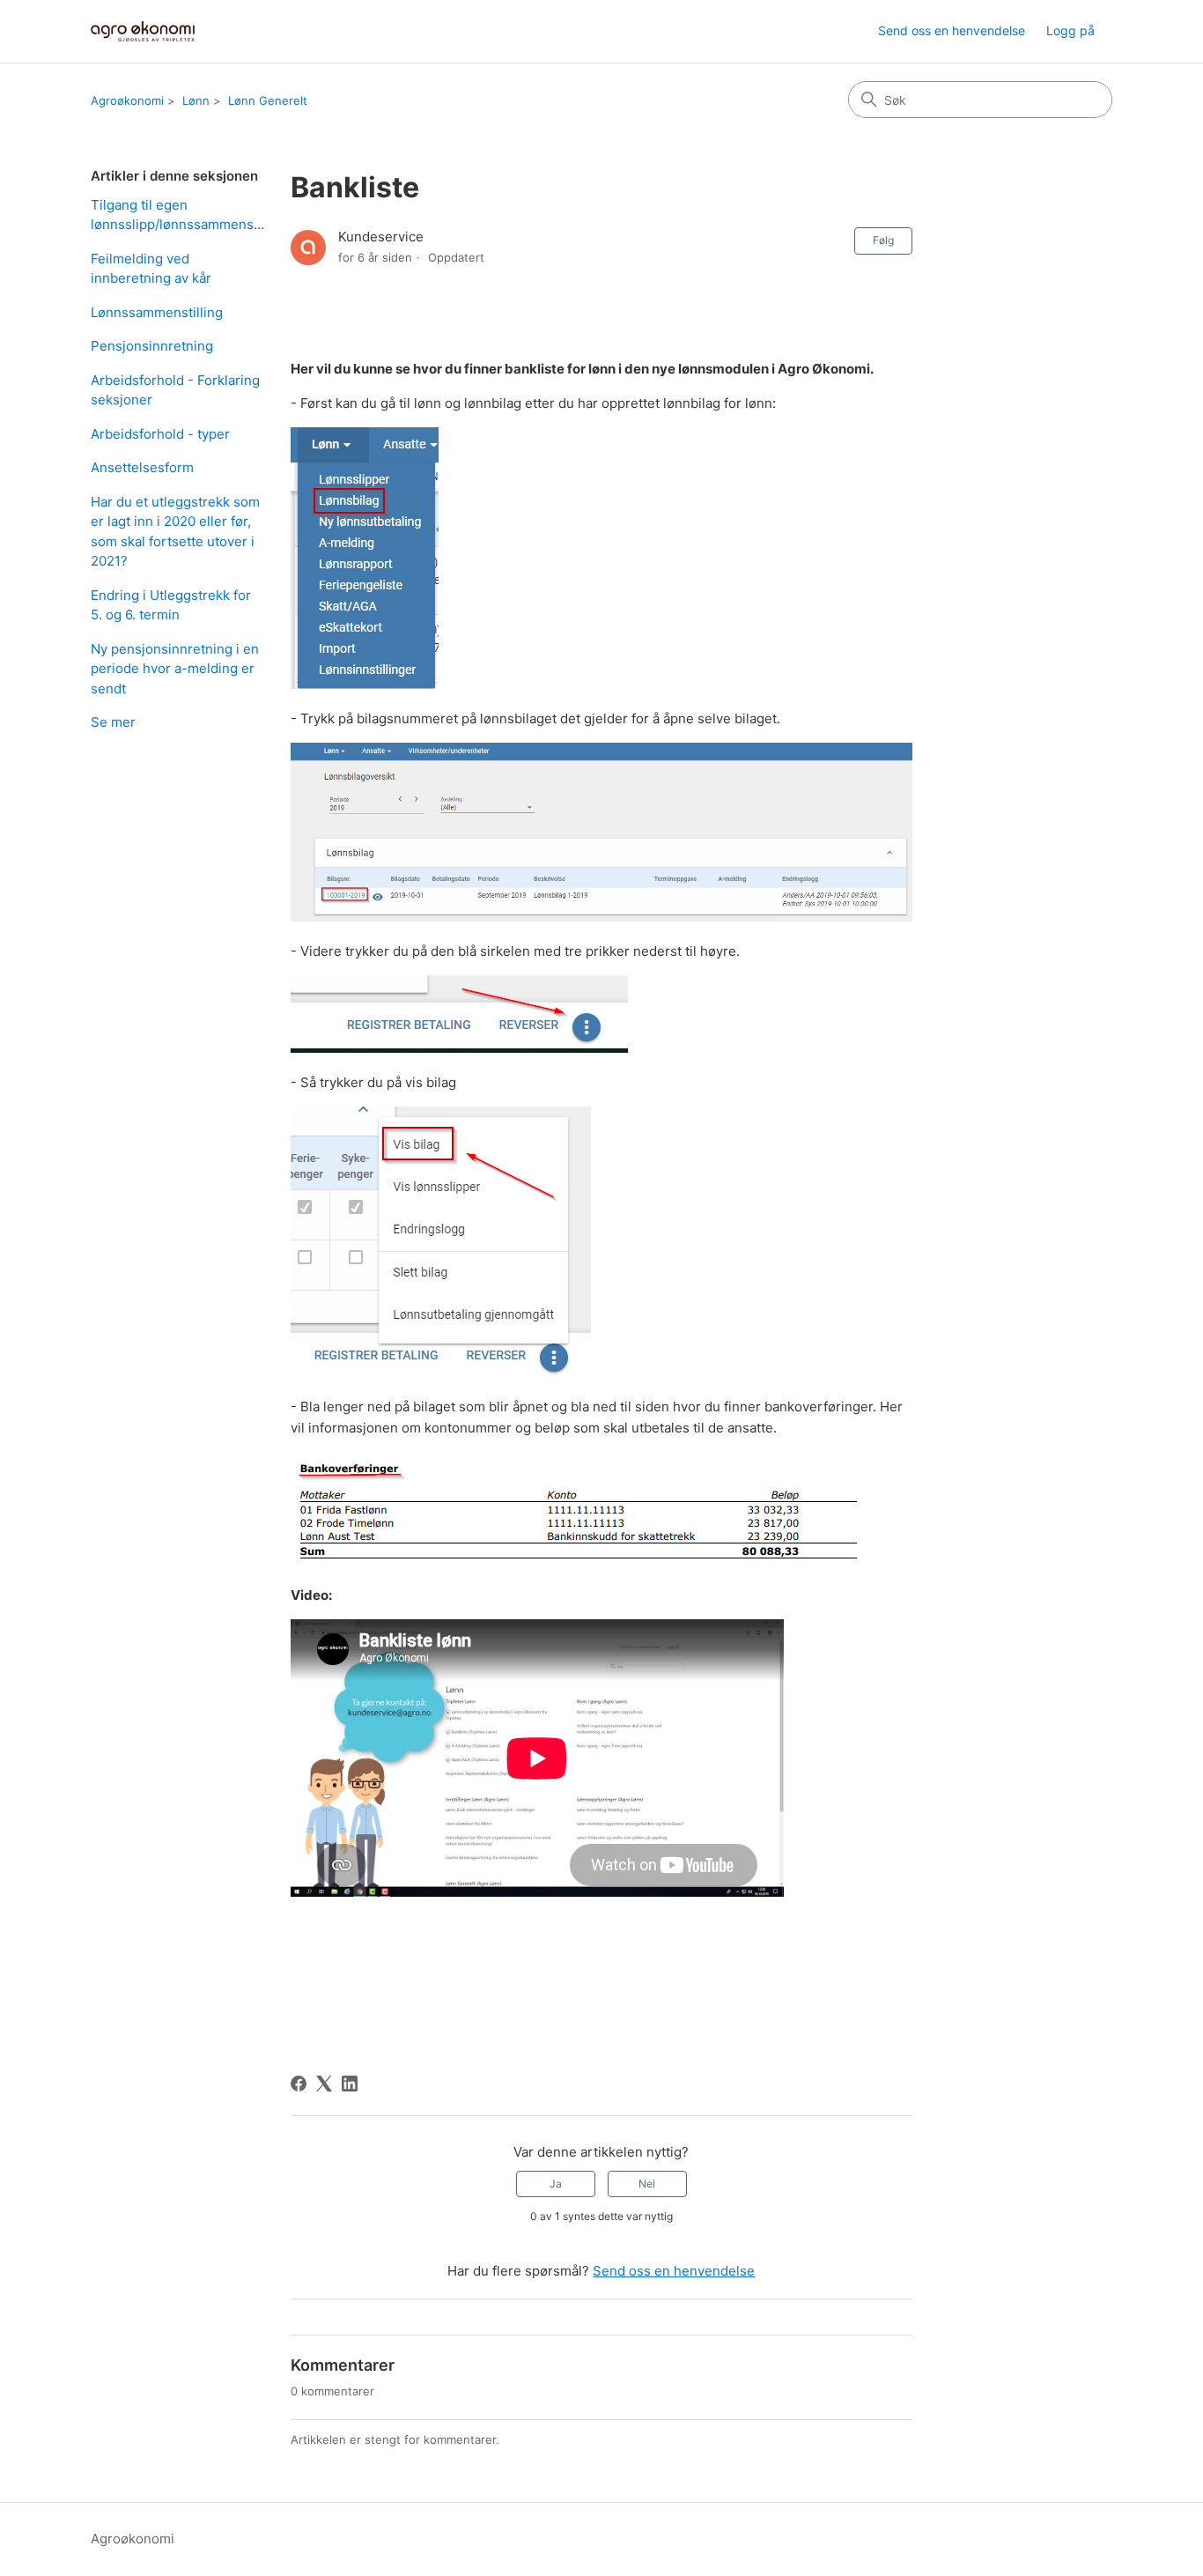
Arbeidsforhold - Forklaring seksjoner (175, 390)
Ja (556, 2184)
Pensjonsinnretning (152, 346)
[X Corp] (324, 2084)
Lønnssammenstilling (157, 312)
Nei (647, 2184)
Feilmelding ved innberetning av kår (151, 269)
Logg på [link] (1070, 30)
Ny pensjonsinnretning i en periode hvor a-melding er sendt (175, 669)
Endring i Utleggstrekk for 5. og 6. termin (171, 605)
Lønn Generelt (268, 100)
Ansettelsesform (142, 467)
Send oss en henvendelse (952, 30)
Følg (883, 240)
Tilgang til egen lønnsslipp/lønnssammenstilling (177, 215)
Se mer (113, 722)
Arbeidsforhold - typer (160, 434)
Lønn (196, 100)
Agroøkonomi (127, 100)
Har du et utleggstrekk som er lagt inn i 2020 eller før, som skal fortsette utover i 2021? (175, 532)
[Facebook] (299, 2084)
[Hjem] (143, 31)
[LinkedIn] (350, 2084)
